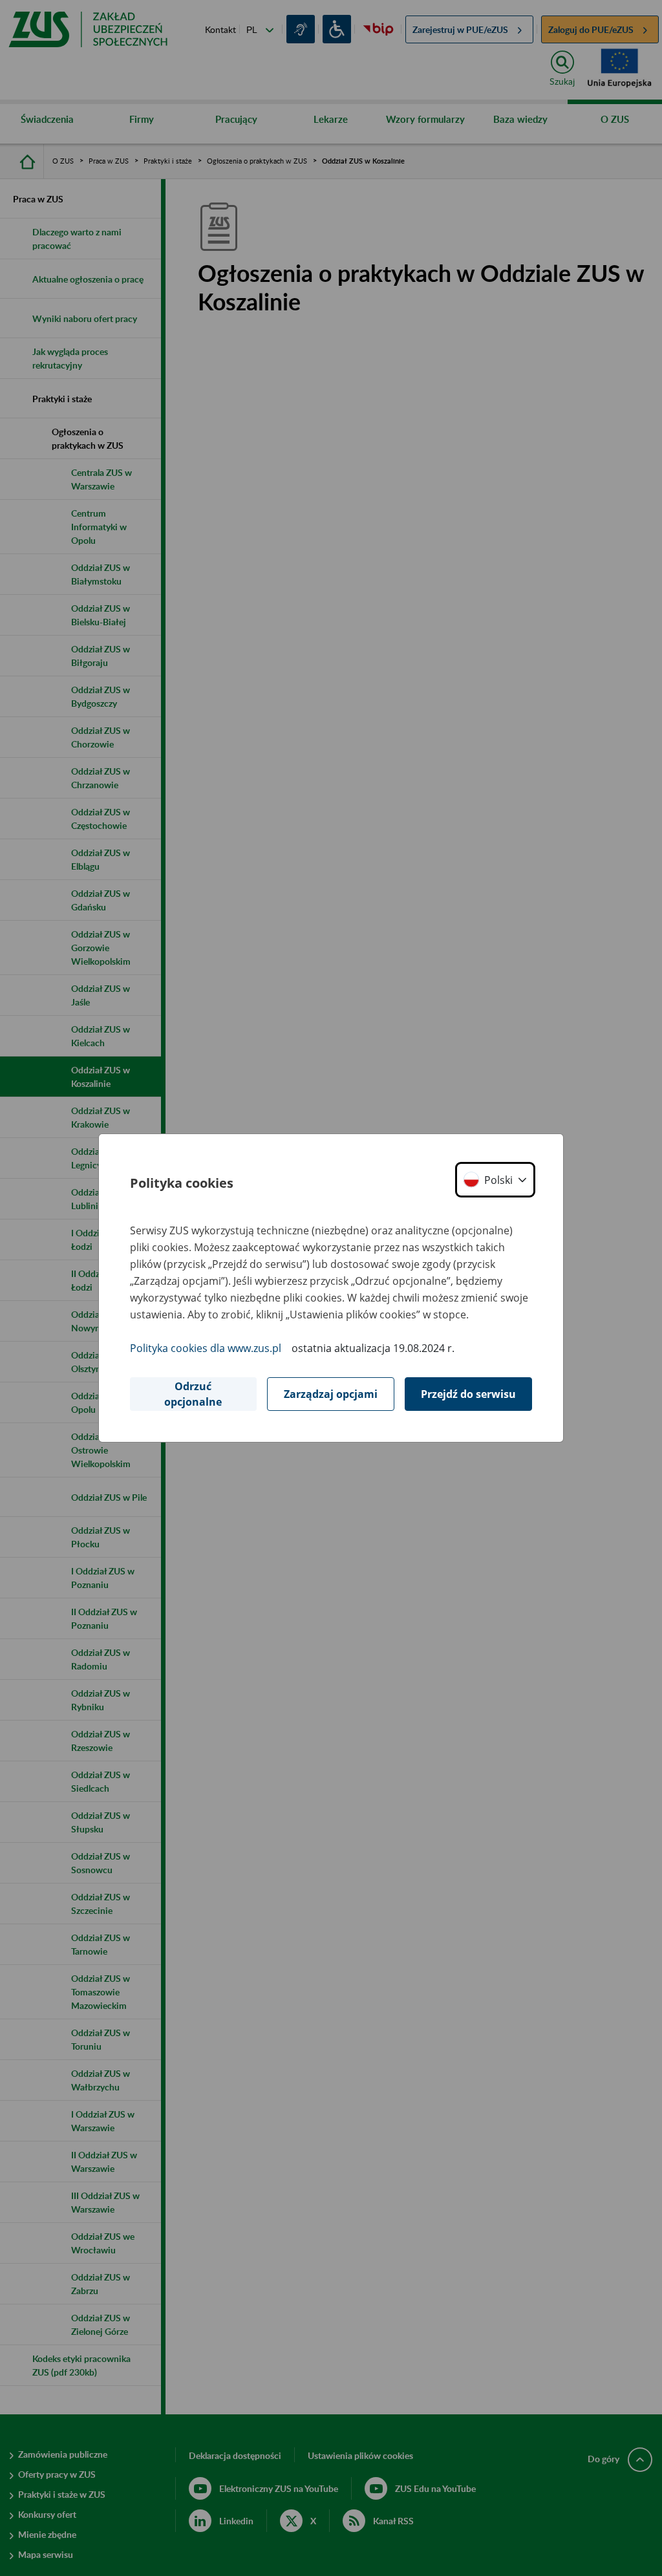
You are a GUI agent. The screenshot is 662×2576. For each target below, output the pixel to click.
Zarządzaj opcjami (331, 1394)
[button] (495, 1180)
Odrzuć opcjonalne (193, 1394)
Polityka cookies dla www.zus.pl (206, 1348)
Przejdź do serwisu (468, 1394)
